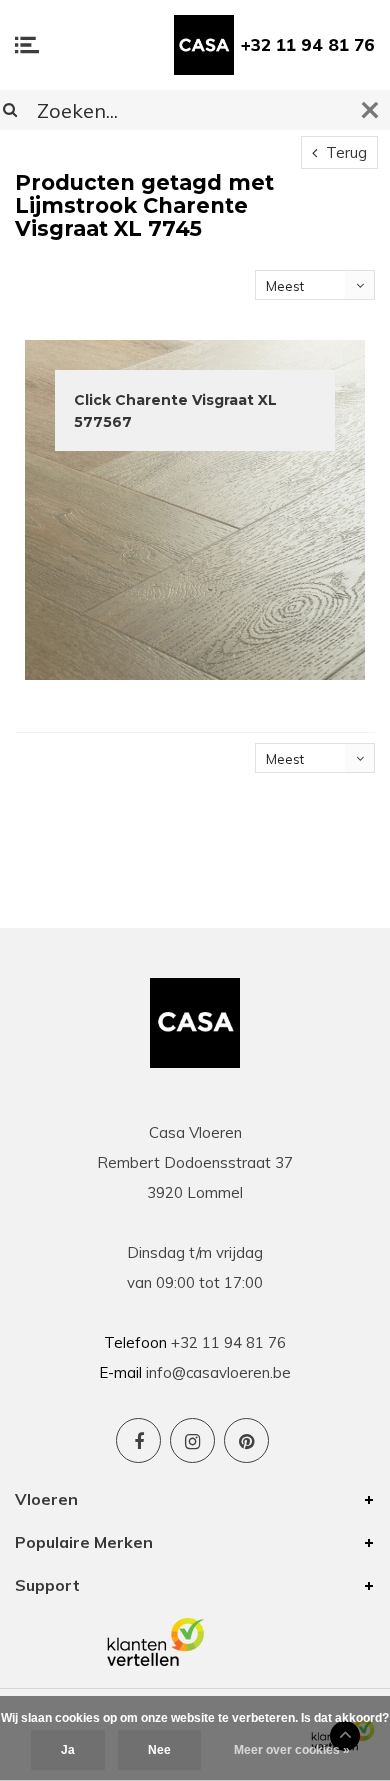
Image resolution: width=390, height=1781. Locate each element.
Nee (159, 1750)
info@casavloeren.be (218, 1372)
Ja (68, 1750)
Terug (344, 152)
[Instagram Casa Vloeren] (192, 1440)
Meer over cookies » (292, 1750)
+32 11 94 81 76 (308, 44)
